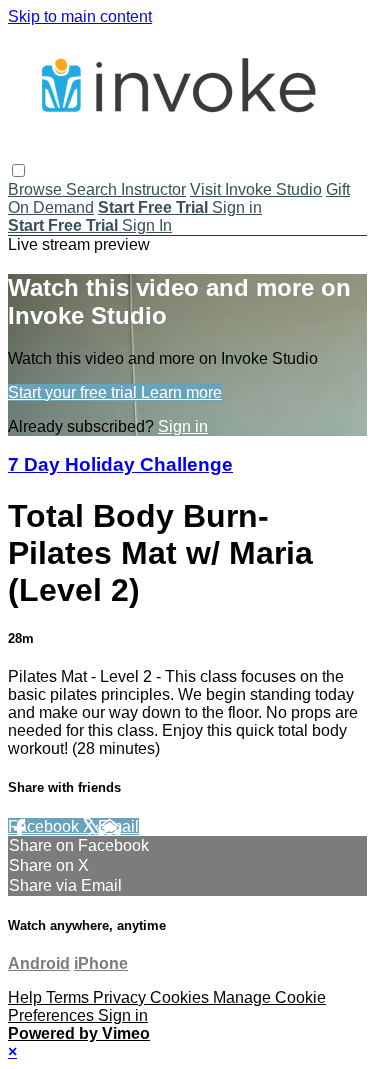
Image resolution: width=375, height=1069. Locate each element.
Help (27, 997)
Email (118, 826)
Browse (37, 189)
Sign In (147, 225)
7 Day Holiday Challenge (120, 464)
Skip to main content (80, 16)
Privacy (121, 997)
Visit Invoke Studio (256, 189)
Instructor (153, 189)
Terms (69, 997)
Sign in (237, 207)
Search (93, 189)
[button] (18, 170)
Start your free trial (74, 392)
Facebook (45, 826)
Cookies (181, 997)
